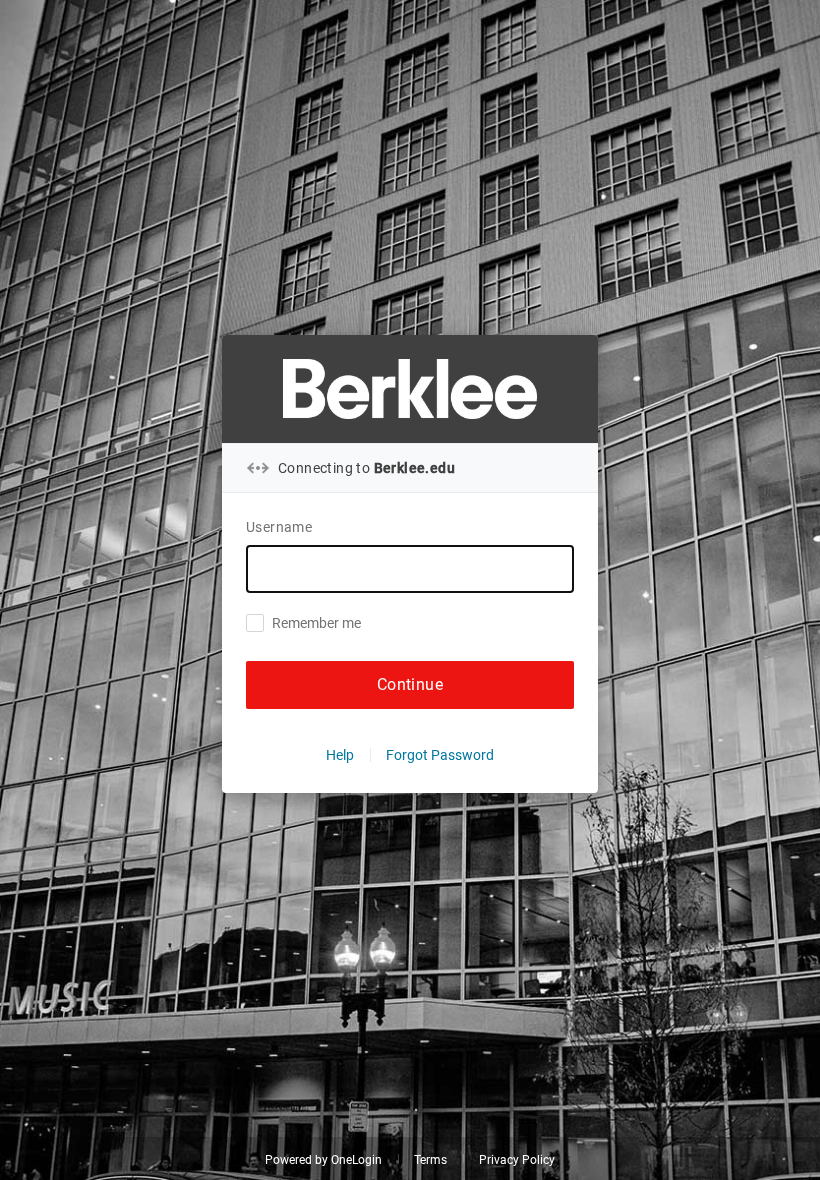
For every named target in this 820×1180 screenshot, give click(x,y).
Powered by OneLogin (323, 1160)
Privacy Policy (517, 1160)
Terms (430, 1160)
